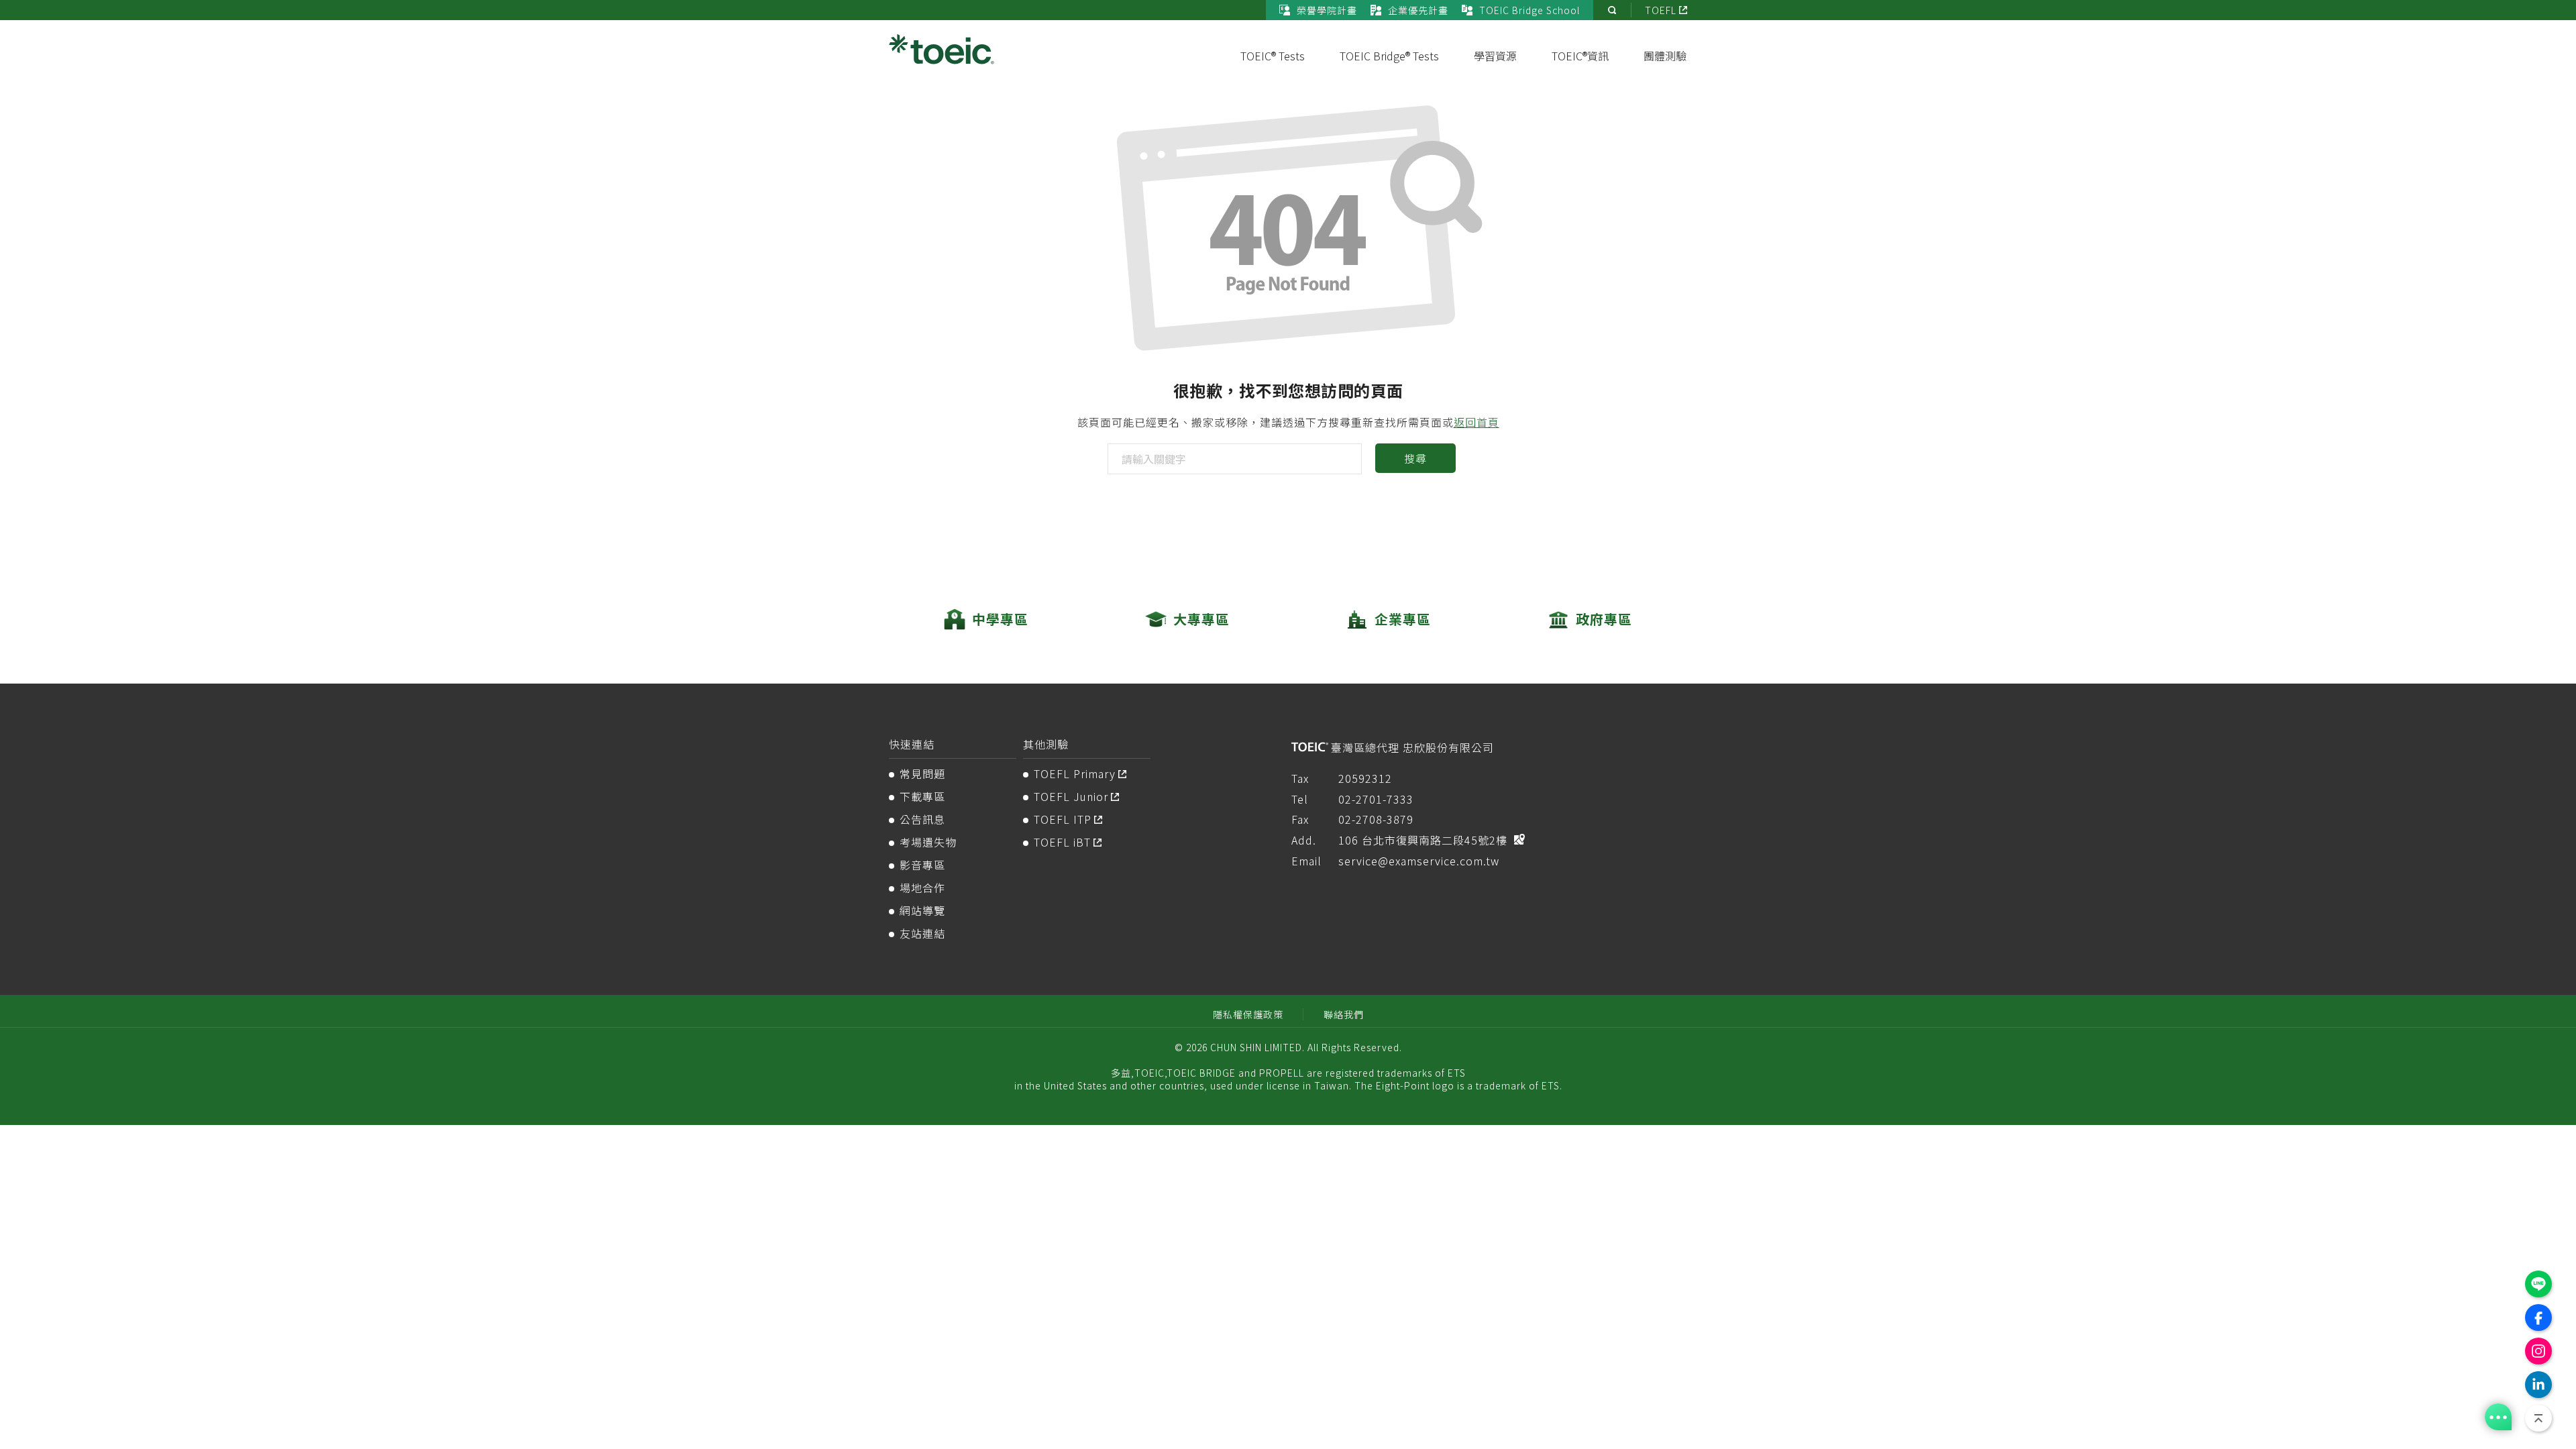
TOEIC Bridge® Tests (1389, 56)
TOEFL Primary (1075, 773)
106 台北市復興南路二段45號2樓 (1423, 840)
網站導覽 (922, 910)
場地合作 (922, 888)
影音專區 (922, 865)
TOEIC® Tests (1273, 56)
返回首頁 (1477, 422)
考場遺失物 (928, 842)
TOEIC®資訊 (1580, 56)
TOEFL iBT (1062, 842)
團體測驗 (1665, 56)
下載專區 (922, 796)
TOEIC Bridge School (1529, 10)
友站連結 (922, 933)
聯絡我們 (1344, 1014)
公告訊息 (922, 819)
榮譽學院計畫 (1327, 10)
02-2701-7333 (1376, 799)
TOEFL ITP (1063, 819)
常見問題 (922, 773)
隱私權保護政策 (1248, 1014)
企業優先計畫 (1418, 10)
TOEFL (1661, 10)
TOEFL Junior (1071, 796)
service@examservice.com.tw (1419, 861)
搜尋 (1415, 458)
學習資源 (1495, 56)
